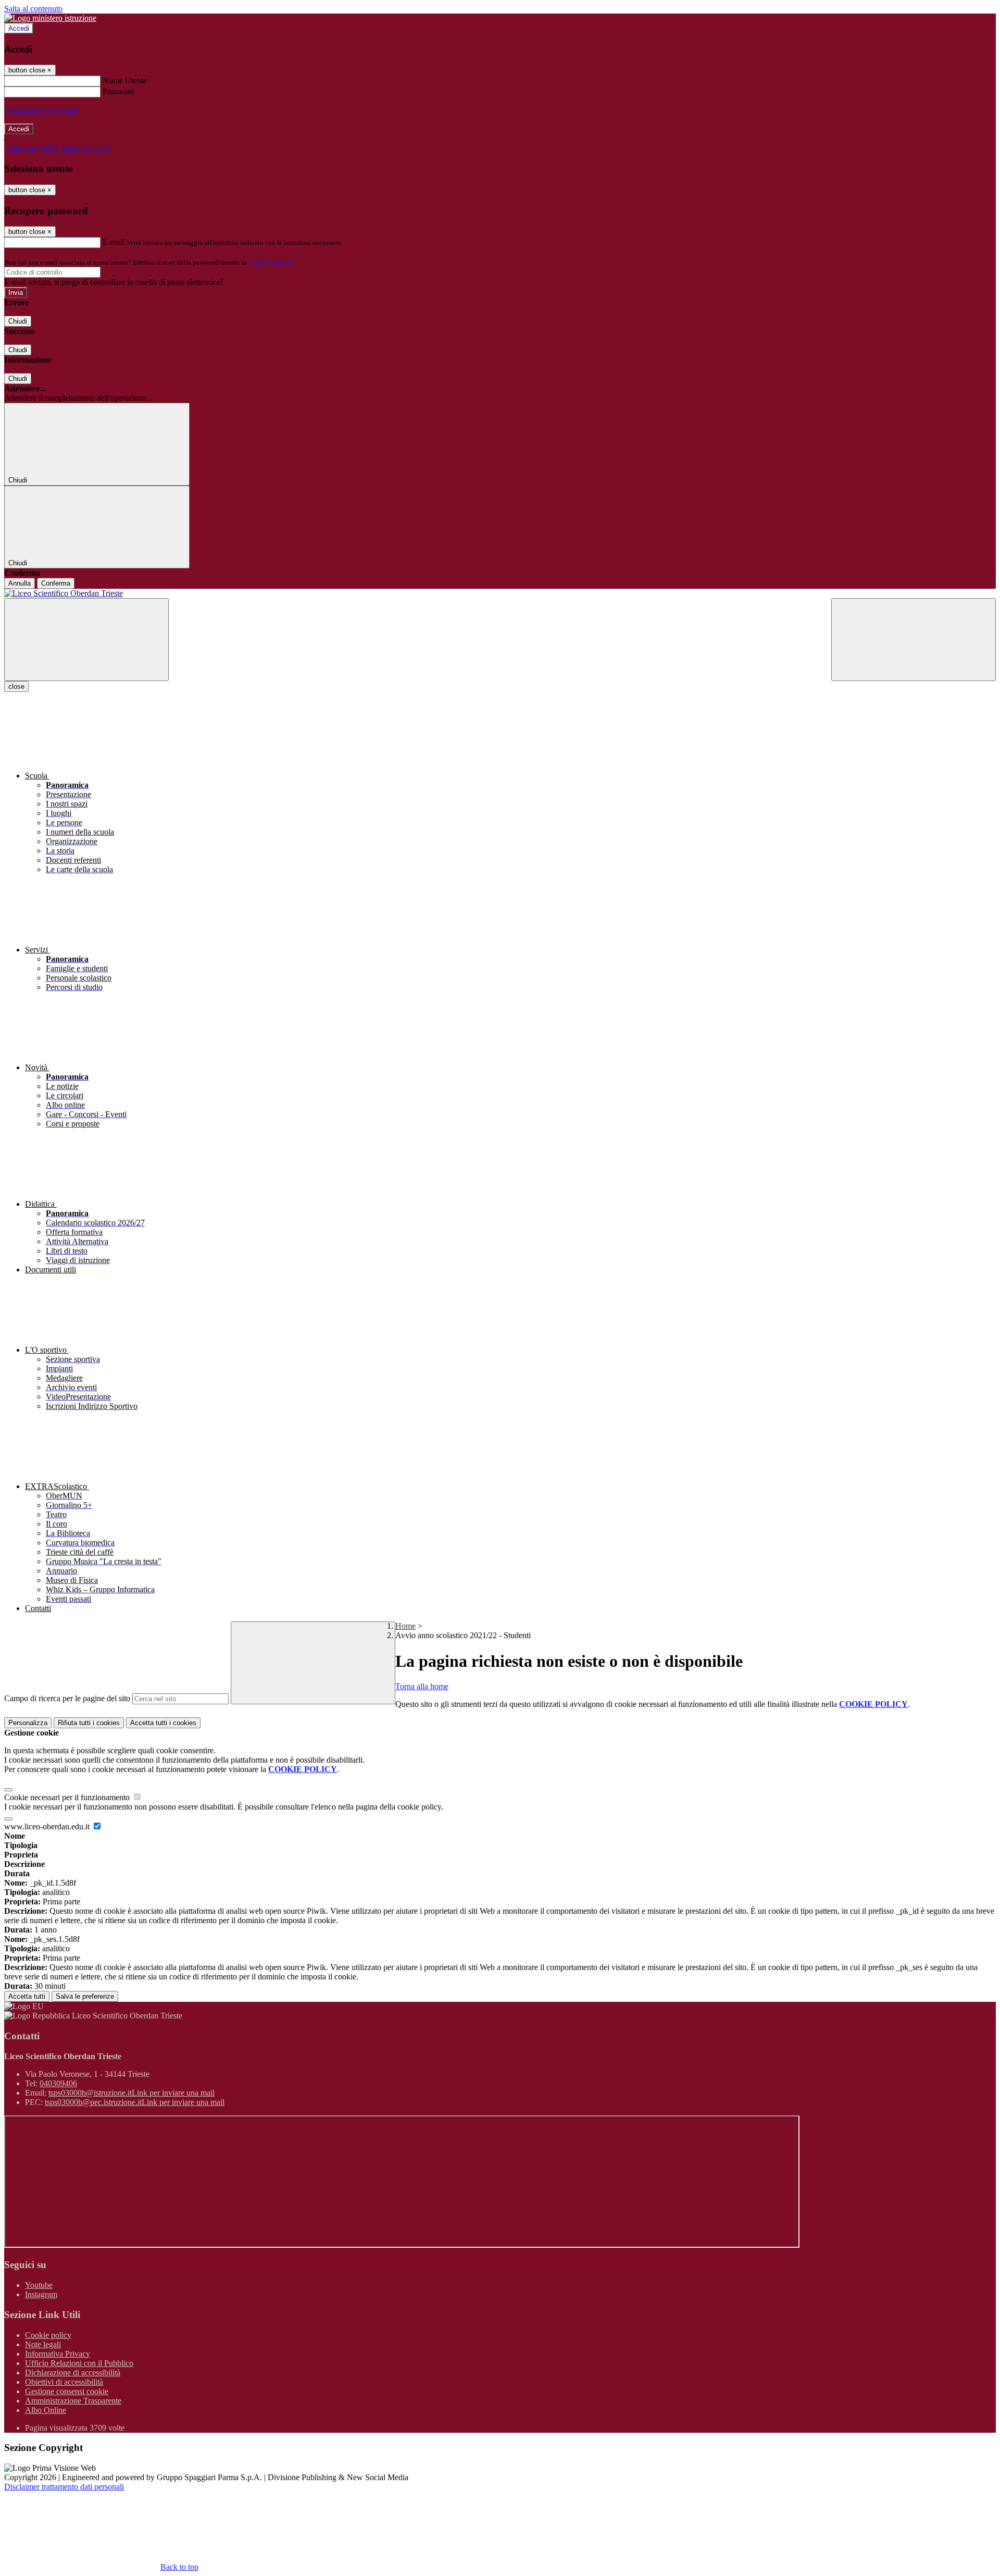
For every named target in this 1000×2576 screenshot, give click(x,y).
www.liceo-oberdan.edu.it (48, 1826)
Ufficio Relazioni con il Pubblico (79, 2363)
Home (405, 1626)
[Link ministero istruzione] (50, 18)
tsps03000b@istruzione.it (132, 2093)
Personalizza (28, 1723)
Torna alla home (422, 1686)
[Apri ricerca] (914, 640)
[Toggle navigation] (86, 640)
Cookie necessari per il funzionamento (68, 1797)
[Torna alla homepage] (500, 593)
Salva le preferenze (85, 1996)
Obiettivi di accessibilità (64, 2382)
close (16, 686)
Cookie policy (48, 2335)
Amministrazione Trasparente (73, 2401)
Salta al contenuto (33, 9)
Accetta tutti (163, 1723)
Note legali (43, 2344)
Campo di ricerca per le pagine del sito (67, 1698)
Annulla (20, 583)
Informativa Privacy (58, 2354)
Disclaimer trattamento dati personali (64, 2487)
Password (118, 91)
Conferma (56, 583)
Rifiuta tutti (89, 1723)
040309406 (58, 2083)
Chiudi (18, 321)
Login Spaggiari (271, 262)
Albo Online (46, 2410)
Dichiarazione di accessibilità (73, 2373)
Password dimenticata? (42, 110)
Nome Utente (125, 80)
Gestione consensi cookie (67, 2391)
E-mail (114, 242)
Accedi (19, 28)
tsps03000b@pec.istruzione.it (135, 2102)
